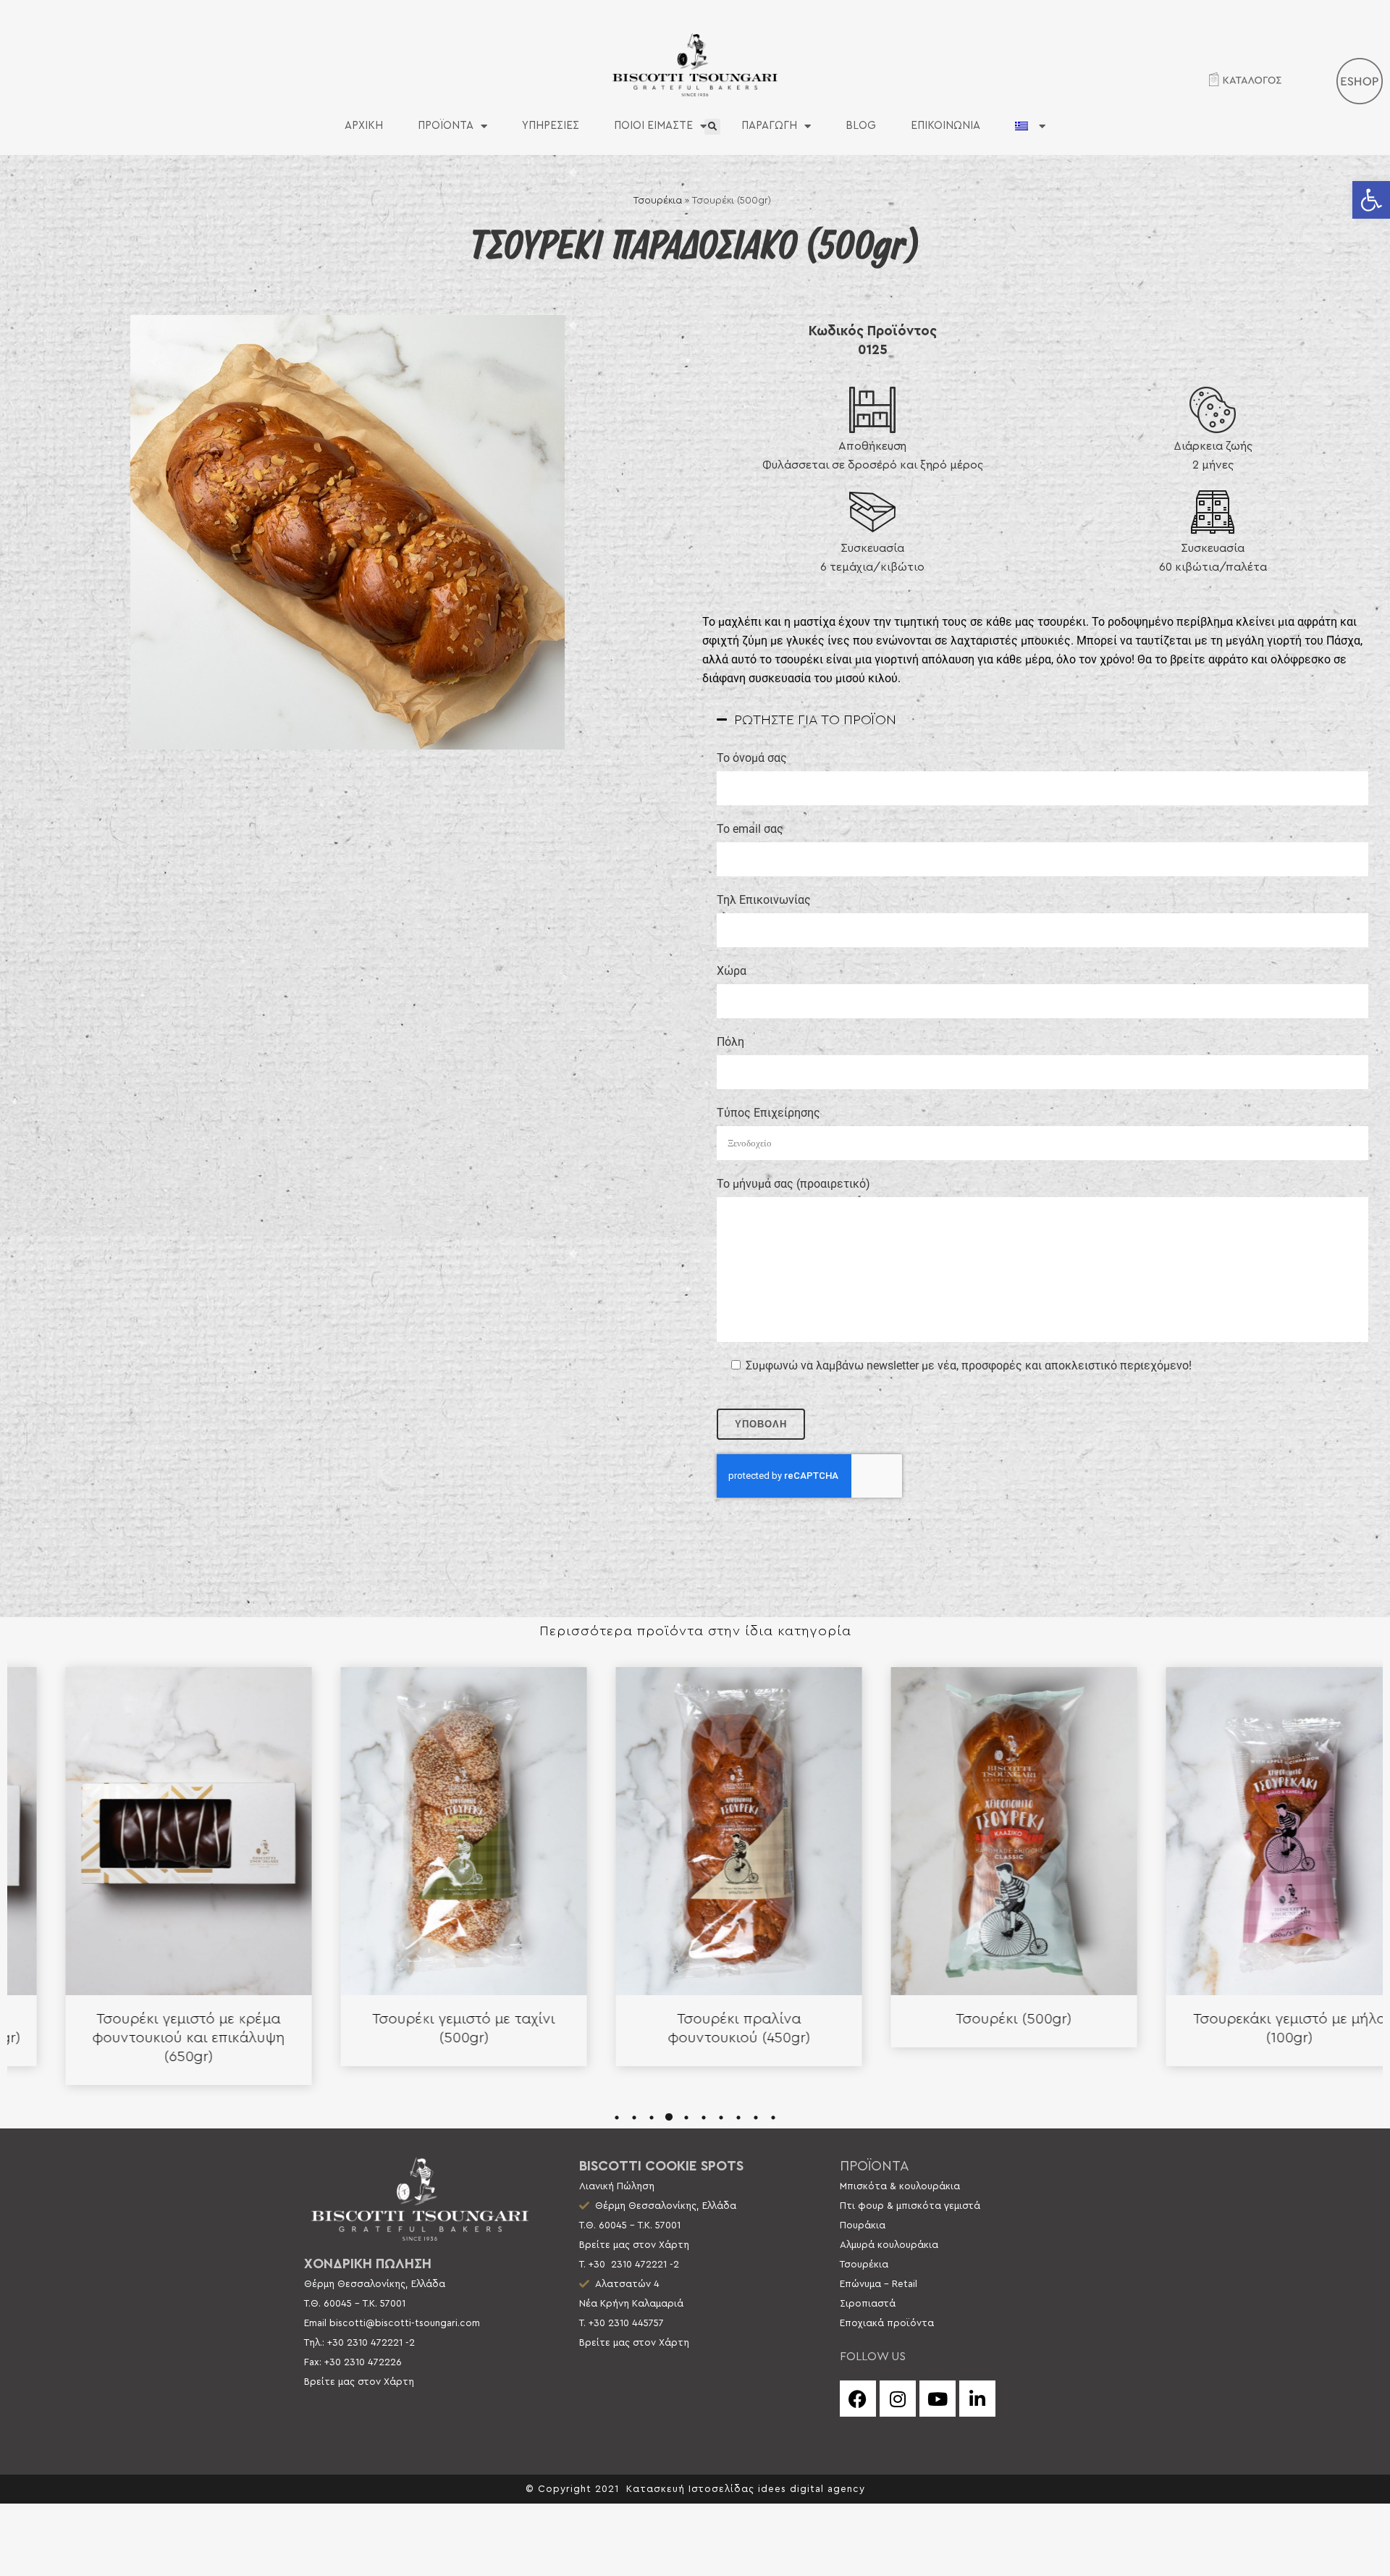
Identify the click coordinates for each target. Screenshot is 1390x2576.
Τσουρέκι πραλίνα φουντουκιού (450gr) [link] (420, 2029)
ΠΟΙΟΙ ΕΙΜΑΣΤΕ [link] (653, 126)
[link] (1371, 200)
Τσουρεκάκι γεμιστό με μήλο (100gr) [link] (970, 2029)
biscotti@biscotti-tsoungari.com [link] (405, 2323)
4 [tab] (669, 2118)
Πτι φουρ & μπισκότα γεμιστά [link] (910, 2206)
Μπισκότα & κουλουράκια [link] (900, 2186)
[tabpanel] (145, 1867)
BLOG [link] (861, 126)
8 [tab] (738, 2118)
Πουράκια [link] (863, 2225)
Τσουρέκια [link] (658, 201)
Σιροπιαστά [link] (868, 2304)
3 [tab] (652, 2118)
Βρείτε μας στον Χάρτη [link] (359, 2382)
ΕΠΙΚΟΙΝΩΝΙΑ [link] (945, 126)
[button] (712, 127)
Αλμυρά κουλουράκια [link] (889, 2245)
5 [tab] (686, 2118)
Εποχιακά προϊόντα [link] (887, 2323)
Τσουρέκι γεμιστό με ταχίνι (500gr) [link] (145, 2029)
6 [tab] (704, 2118)
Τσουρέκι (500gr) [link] (695, 2019)
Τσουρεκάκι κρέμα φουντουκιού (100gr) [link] (1246, 2029)
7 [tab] (721, 2118)
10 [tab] (773, 2118)
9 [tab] (756, 2118)
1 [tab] (617, 2118)
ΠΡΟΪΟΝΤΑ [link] (446, 126)
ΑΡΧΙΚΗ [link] (364, 126)
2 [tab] (634, 2118)
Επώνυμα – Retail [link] (879, 2284)
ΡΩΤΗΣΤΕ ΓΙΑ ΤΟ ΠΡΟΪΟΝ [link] (815, 720)
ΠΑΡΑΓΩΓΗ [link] (769, 126)
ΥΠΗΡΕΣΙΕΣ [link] (551, 126)
